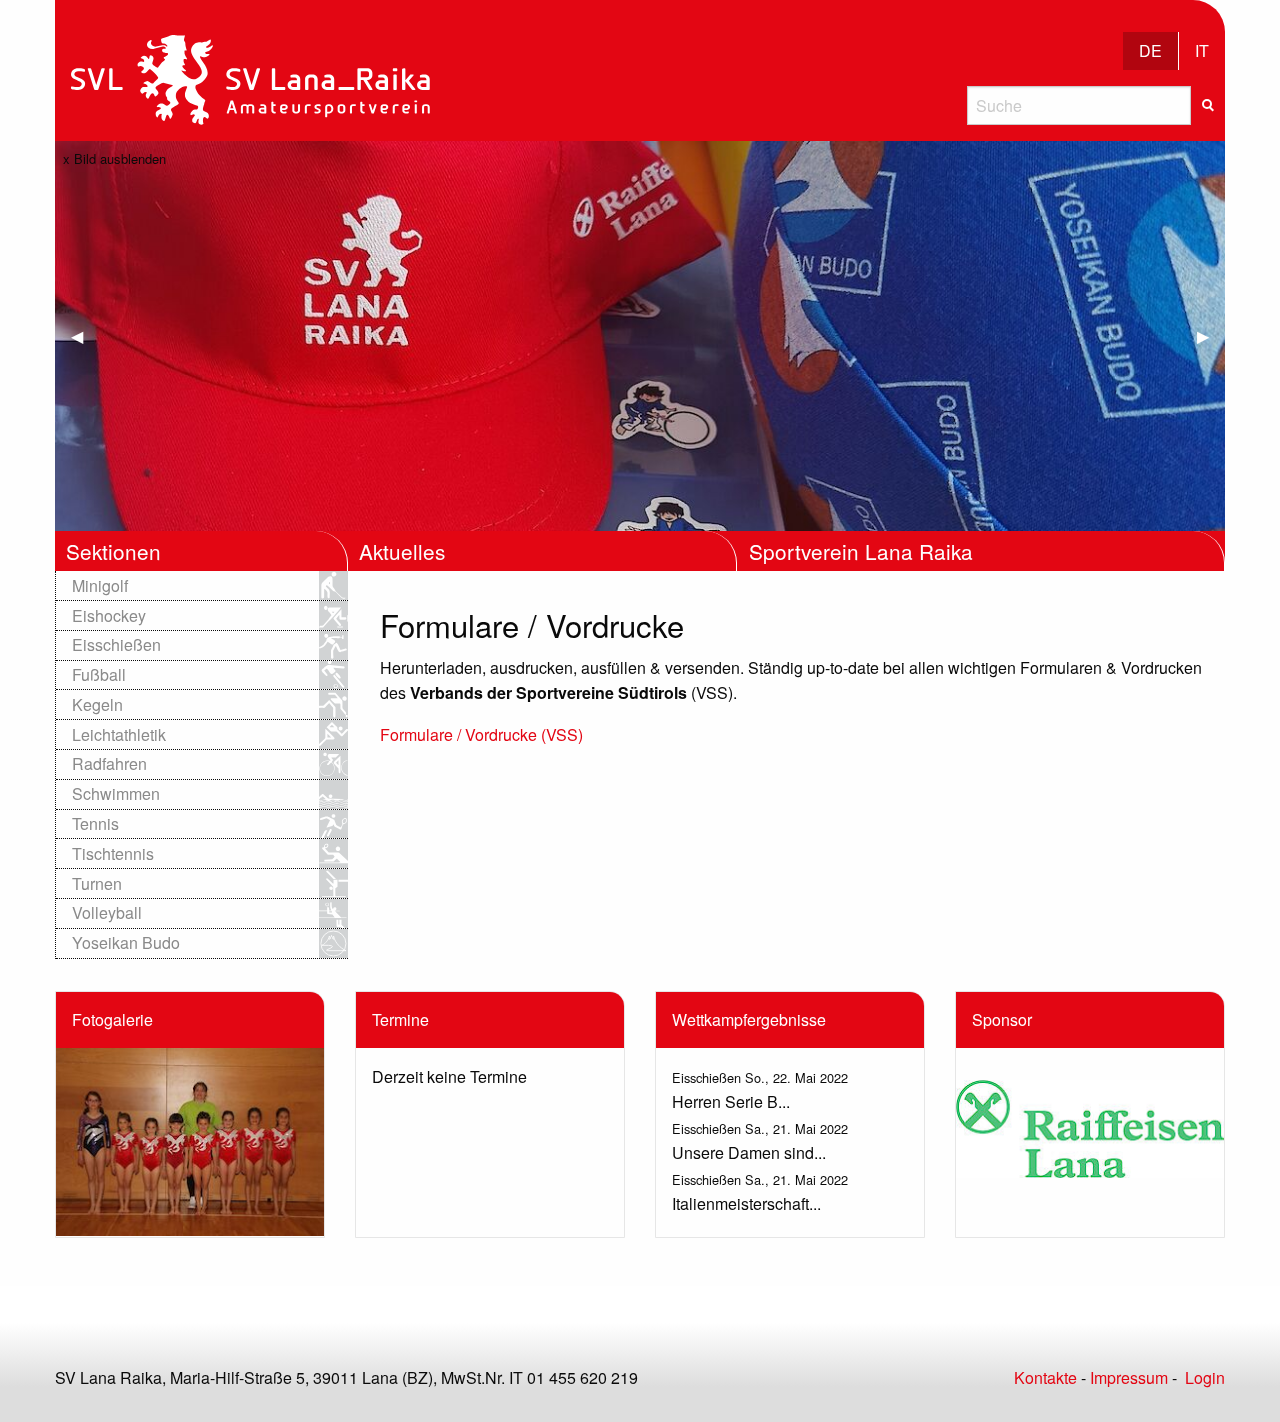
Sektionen (113, 551)
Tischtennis (113, 853)
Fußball (99, 674)
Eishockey (109, 615)
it (1202, 50)
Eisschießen (116, 644)
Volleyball (107, 912)
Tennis (95, 823)
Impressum (1129, 1377)
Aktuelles (402, 551)
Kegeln (97, 704)
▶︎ (1211, 335)
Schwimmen (116, 793)
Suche (1208, 105)
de (1150, 50)
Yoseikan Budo (126, 942)
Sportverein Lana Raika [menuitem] (861, 551)
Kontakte (1045, 1377)
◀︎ (85, 335)
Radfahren (109, 763)
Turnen (97, 883)
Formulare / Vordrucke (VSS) (481, 734)
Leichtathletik (119, 734)
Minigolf (100, 585)
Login (1205, 1377)
